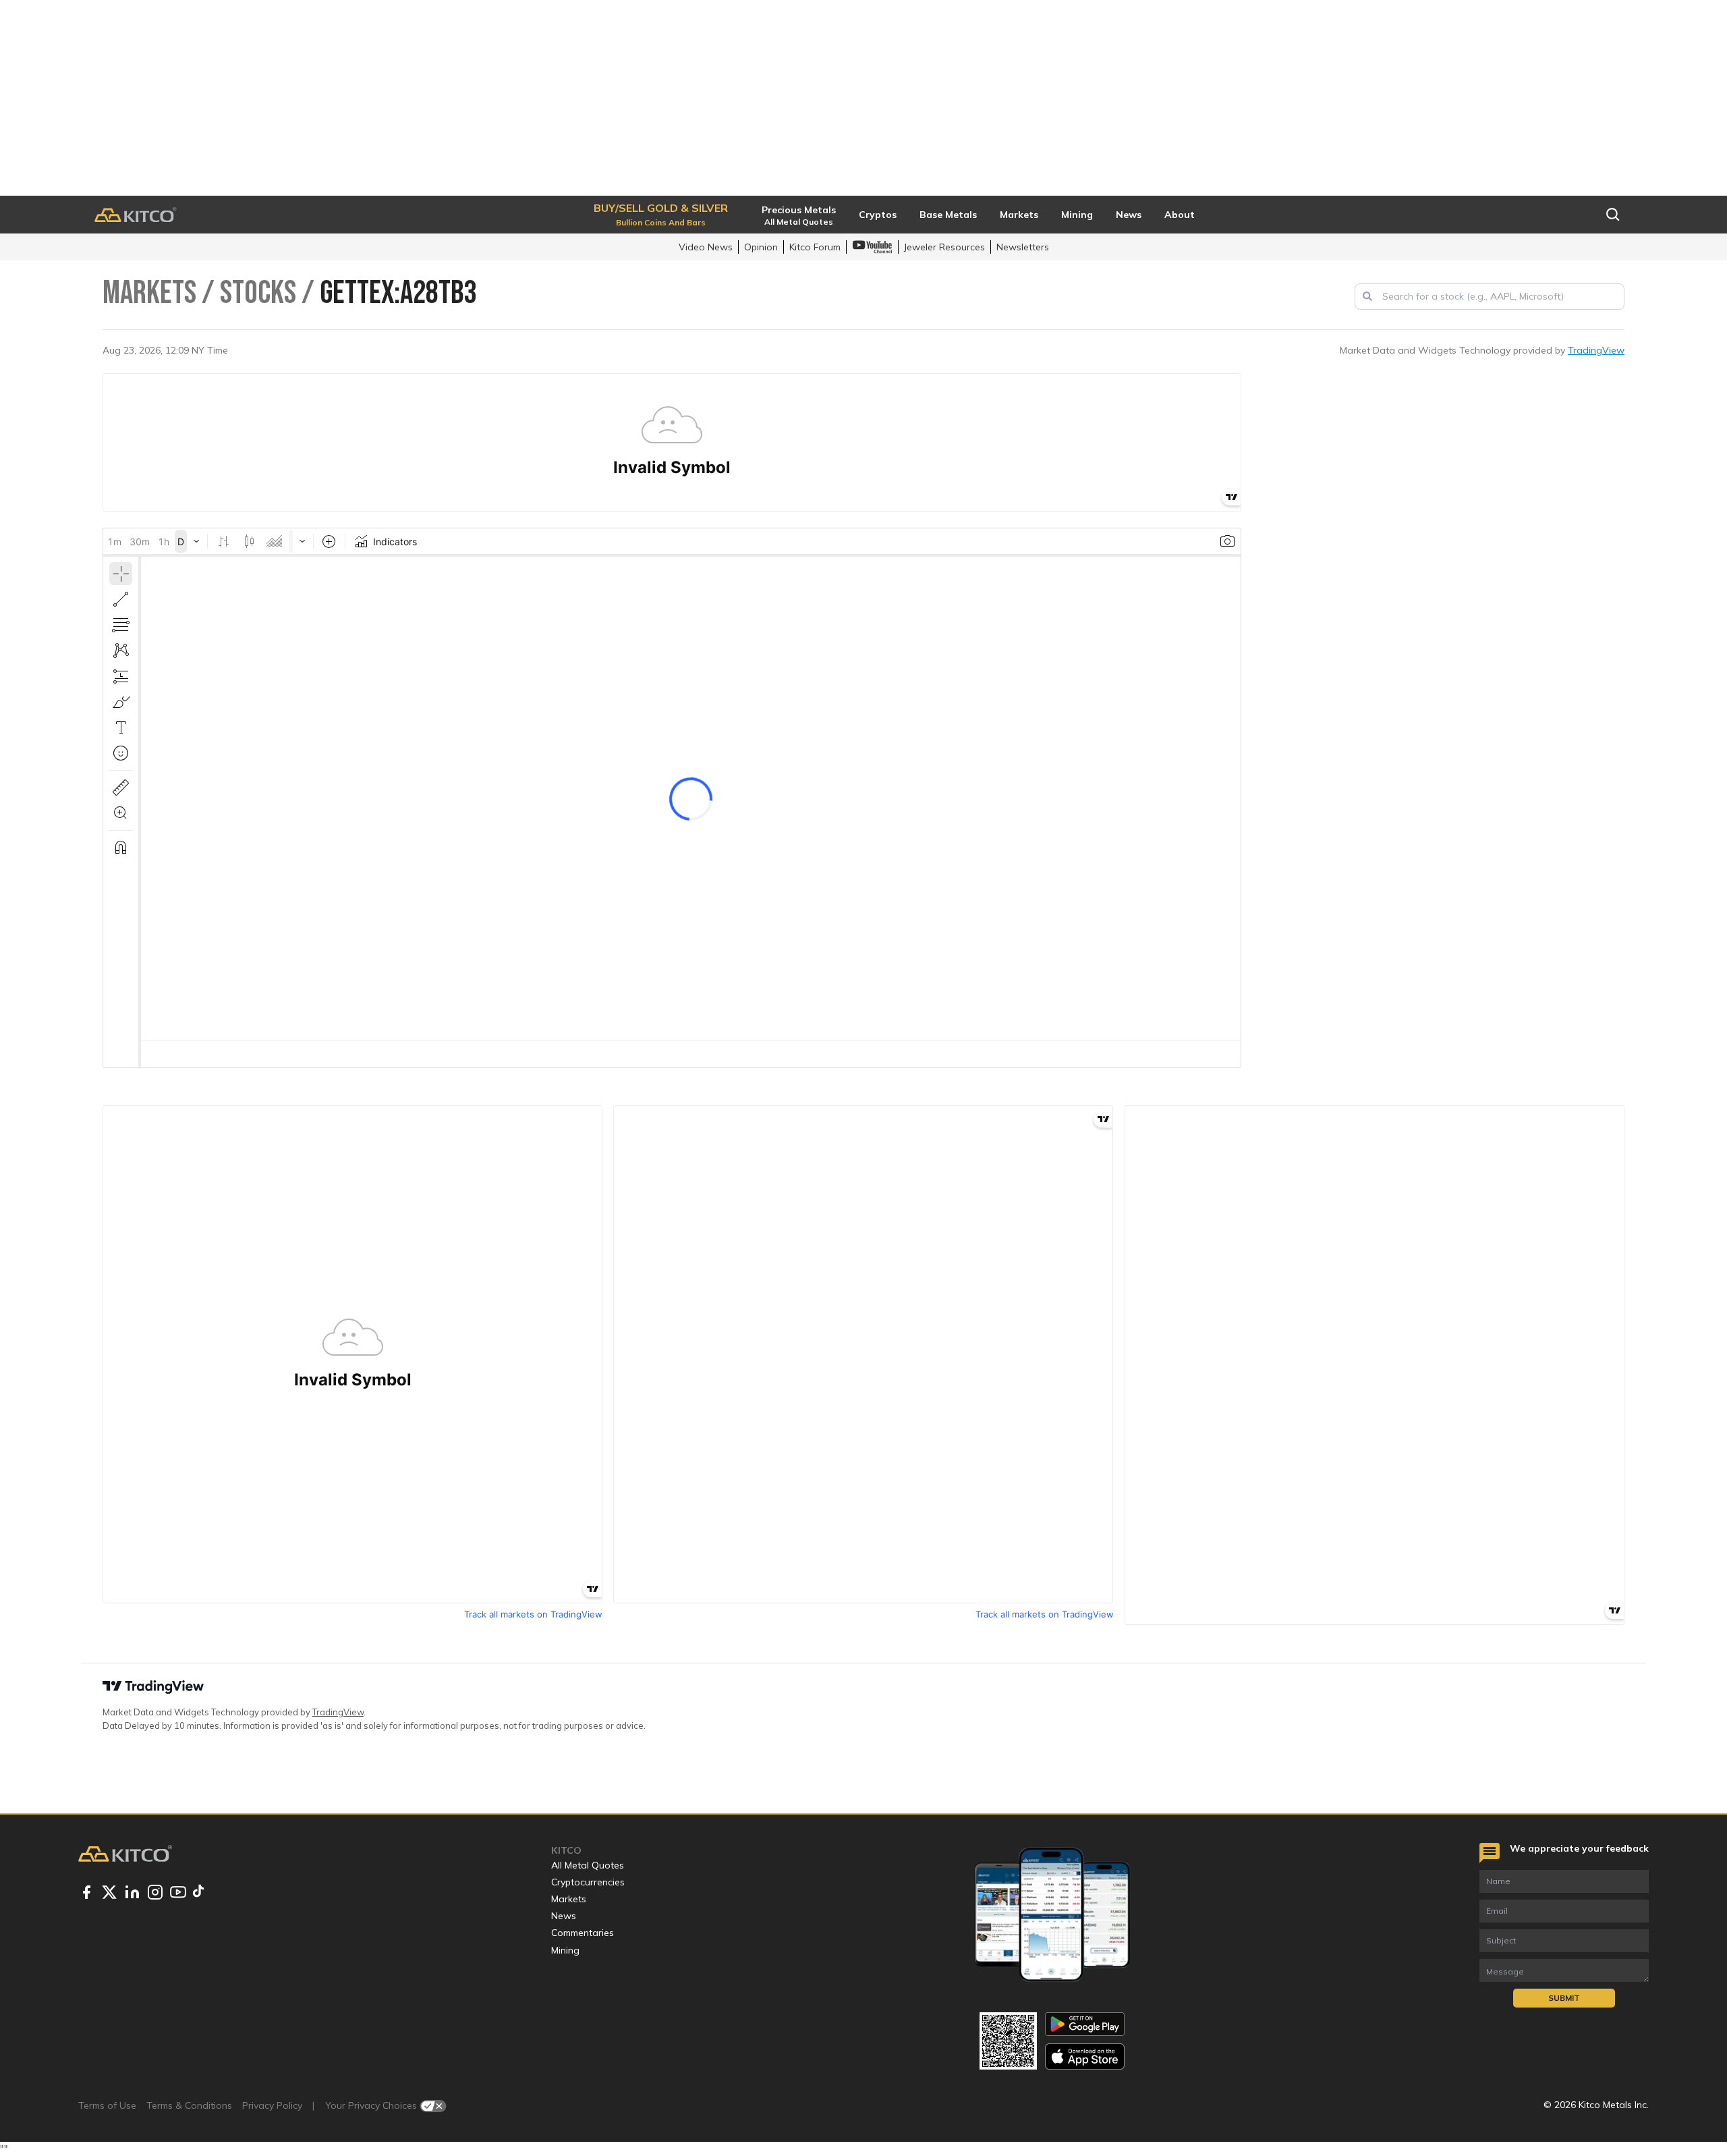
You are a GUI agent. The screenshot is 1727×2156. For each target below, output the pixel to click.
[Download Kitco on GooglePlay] (1085, 2024)
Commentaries (583, 1933)
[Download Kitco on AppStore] (1085, 2056)
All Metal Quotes (588, 1865)
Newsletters (1023, 247)
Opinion (761, 247)
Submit (1564, 1998)
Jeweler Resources (944, 247)
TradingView (1596, 350)
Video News (706, 247)
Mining (565, 1950)
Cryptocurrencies (588, 1882)
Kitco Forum (815, 247)
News (564, 1916)
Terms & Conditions (189, 2105)
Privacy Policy (272, 2105)
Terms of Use (107, 2105)
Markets (569, 1899)
